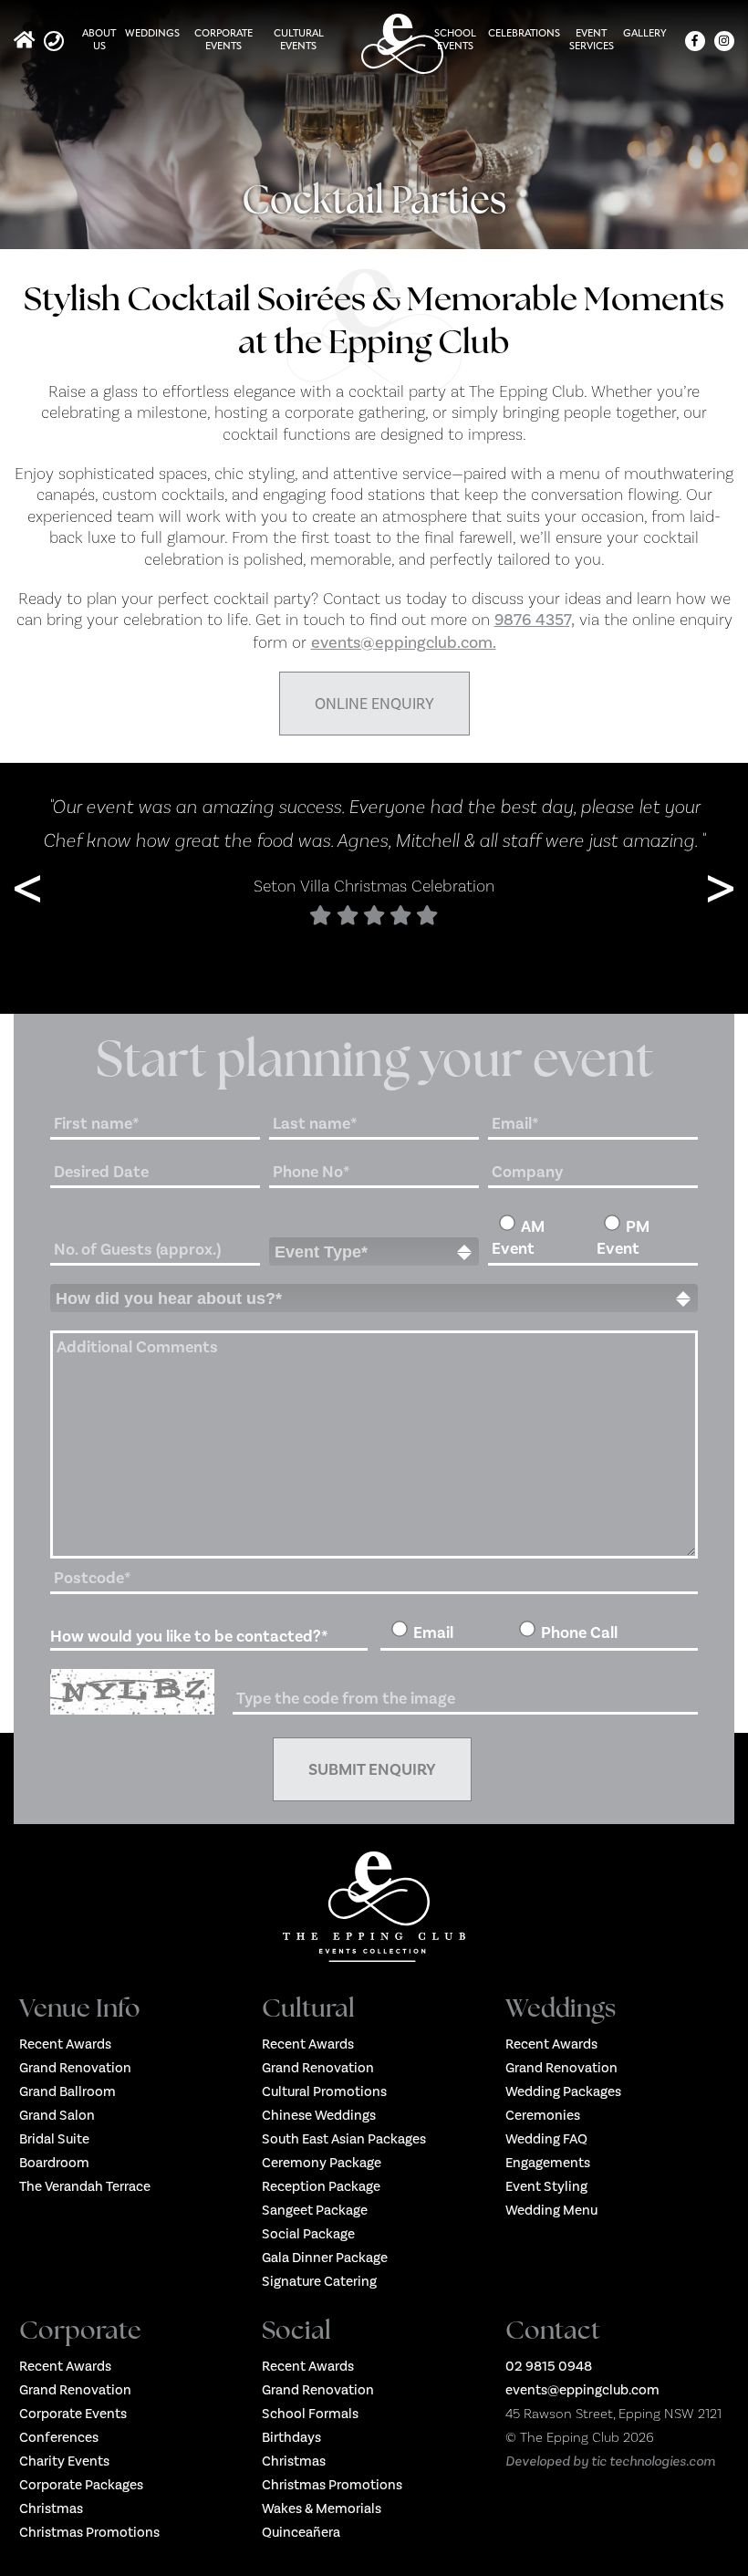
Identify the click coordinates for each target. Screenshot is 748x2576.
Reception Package (321, 2186)
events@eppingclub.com (582, 2390)
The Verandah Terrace (85, 2186)
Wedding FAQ (546, 2139)
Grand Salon (57, 2115)
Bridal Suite (54, 2139)
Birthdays (291, 2437)
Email (433, 1632)
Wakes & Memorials (322, 2508)
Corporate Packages (81, 2485)
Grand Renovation (75, 2068)
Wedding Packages (563, 2091)
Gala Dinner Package (325, 2258)
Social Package (308, 2234)
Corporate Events (73, 2414)
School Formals (310, 2414)
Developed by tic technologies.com (610, 2461)
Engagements (548, 2163)
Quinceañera (301, 2532)
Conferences (59, 2437)
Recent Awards (65, 2044)
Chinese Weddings (319, 2115)
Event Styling (546, 2186)
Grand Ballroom (68, 2091)
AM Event (518, 1237)
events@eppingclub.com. (404, 642)
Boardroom (54, 2163)
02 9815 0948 (549, 2366)
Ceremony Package (322, 2163)
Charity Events (64, 2461)
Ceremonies (543, 2115)
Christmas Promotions (89, 2532)
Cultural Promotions (324, 2091)
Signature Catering (319, 2281)
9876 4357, (535, 620)
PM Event (623, 1237)
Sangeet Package (315, 2210)
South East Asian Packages (344, 2139)
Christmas (51, 2508)
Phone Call (579, 1632)
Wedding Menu (551, 2210)
